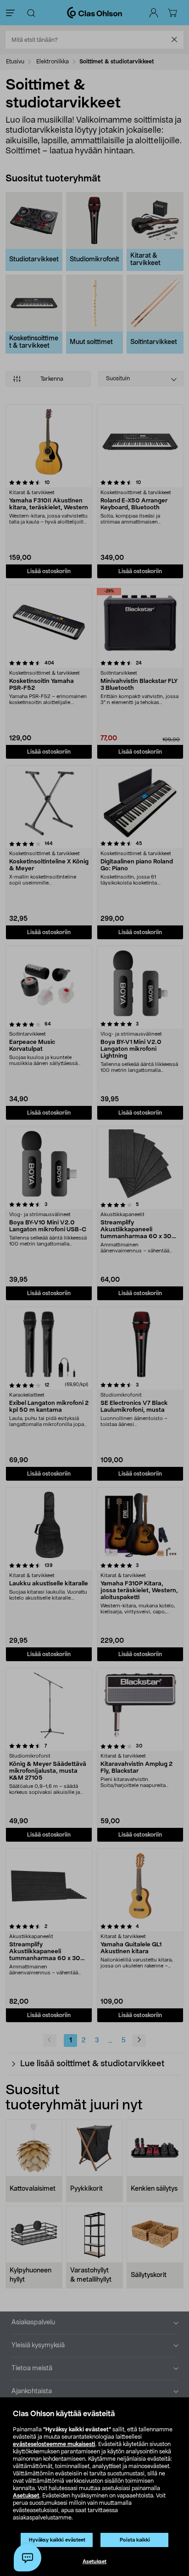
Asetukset (26, 2496)
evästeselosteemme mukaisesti (54, 2444)
